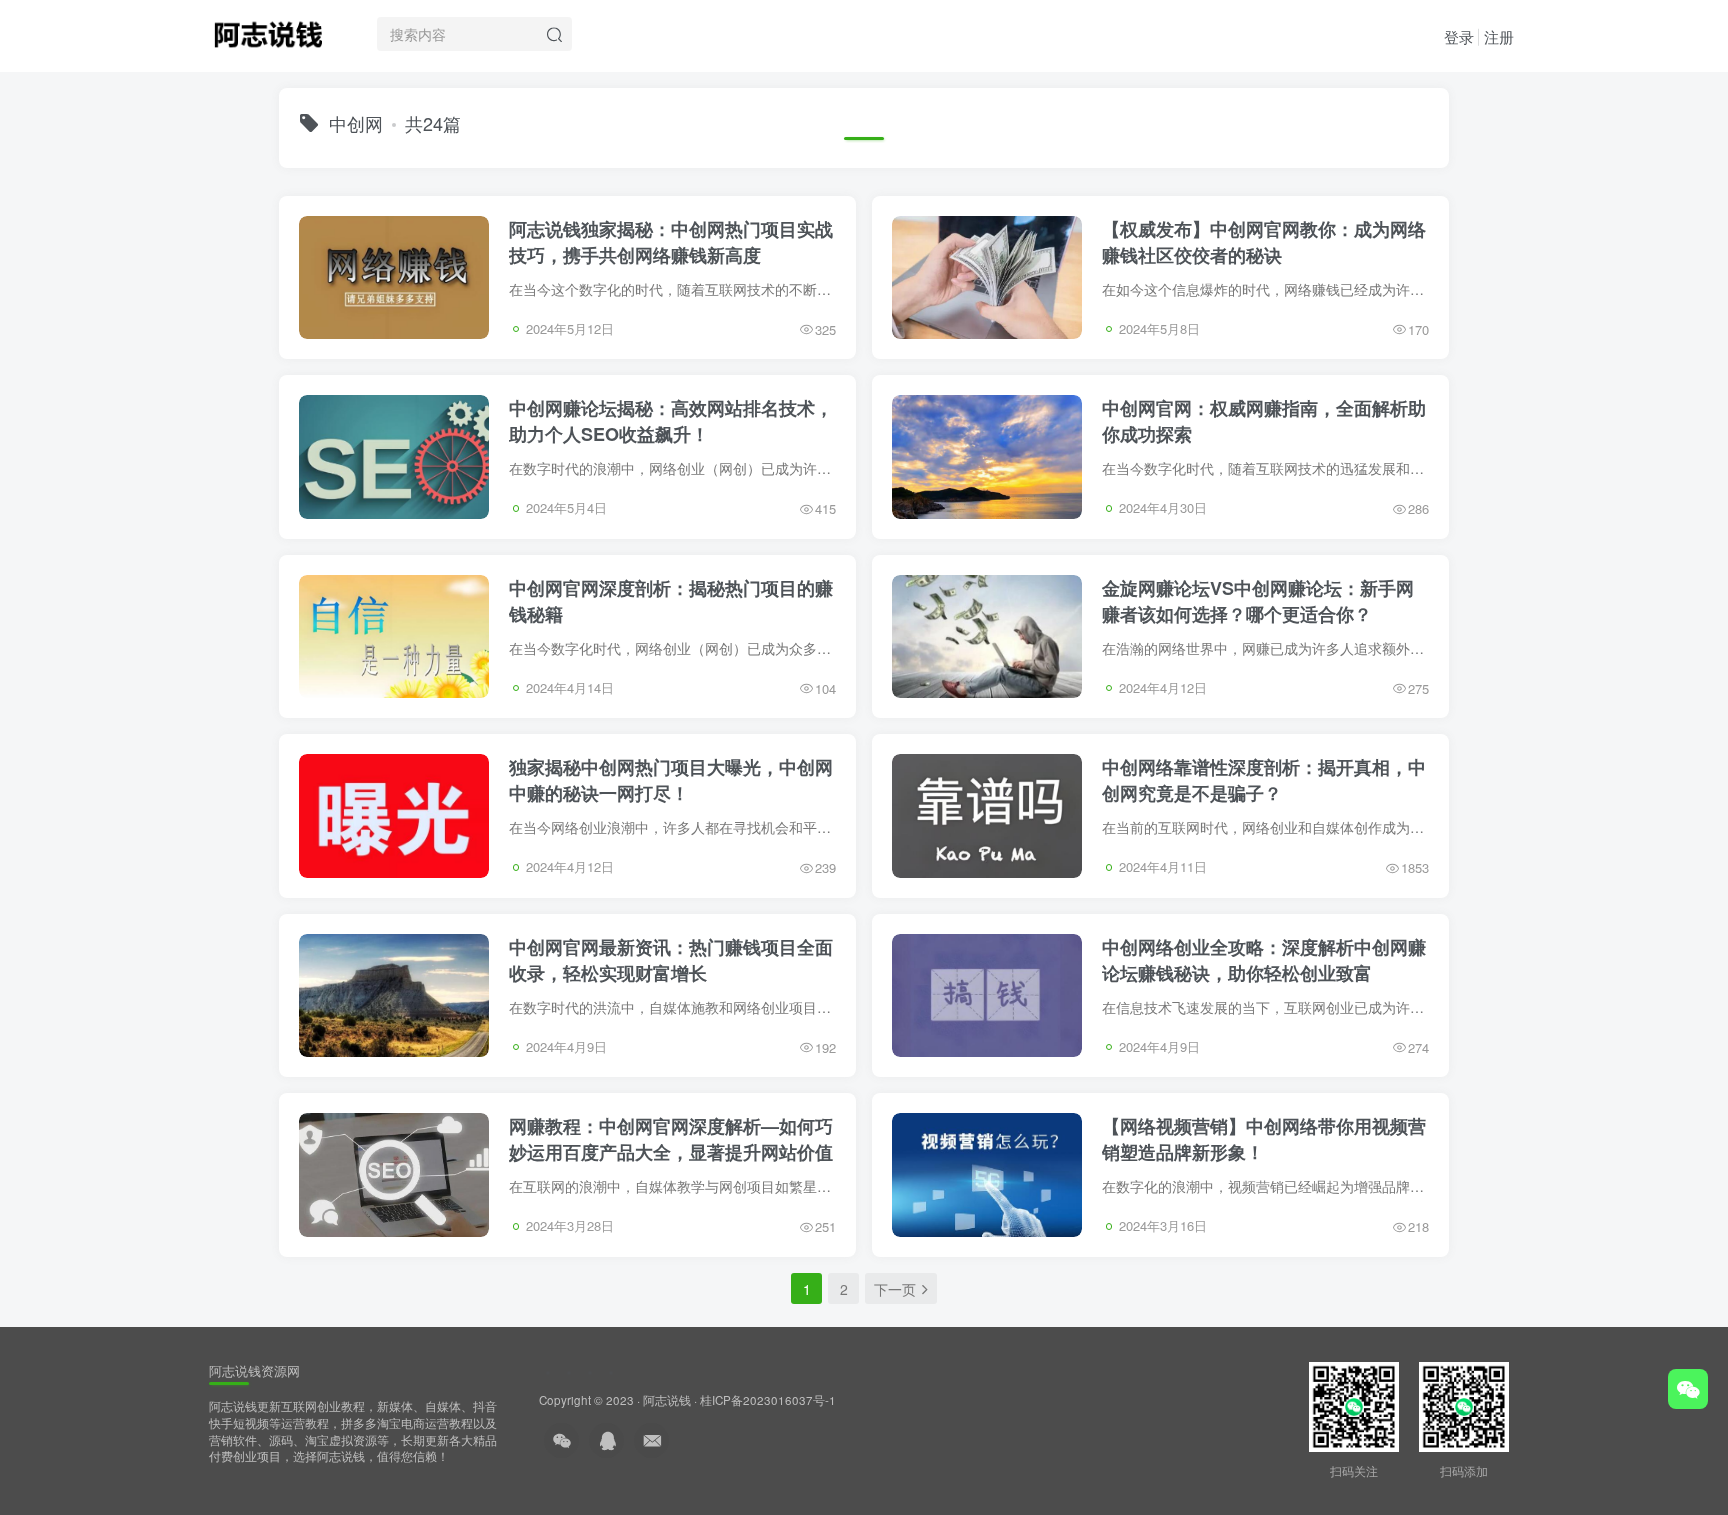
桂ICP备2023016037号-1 (768, 1400)
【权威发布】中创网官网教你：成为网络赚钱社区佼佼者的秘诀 (1264, 242)
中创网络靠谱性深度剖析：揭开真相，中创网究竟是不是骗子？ (1264, 780)
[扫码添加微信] (1688, 1389)
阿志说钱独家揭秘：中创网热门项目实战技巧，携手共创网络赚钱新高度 (671, 242)
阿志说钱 (667, 1400)
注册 (1499, 36)
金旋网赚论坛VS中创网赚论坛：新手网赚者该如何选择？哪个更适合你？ (1258, 601)
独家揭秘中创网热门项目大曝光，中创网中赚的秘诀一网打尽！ (671, 780)
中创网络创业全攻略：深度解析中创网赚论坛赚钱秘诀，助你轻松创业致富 (1264, 960)
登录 (1459, 36)
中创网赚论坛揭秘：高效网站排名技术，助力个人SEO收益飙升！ (671, 421)
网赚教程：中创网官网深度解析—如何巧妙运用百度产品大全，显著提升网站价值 (671, 1139)
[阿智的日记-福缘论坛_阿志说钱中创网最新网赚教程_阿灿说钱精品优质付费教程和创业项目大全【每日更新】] (268, 31)
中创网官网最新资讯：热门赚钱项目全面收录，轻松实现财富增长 (671, 960)
